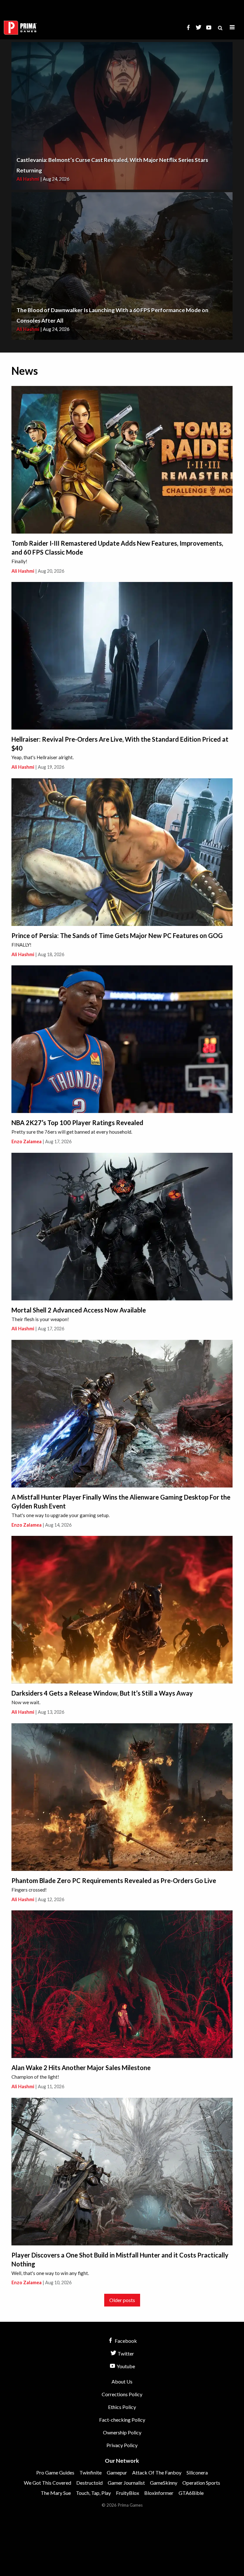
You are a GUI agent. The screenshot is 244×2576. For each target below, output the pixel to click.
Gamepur (117, 2472)
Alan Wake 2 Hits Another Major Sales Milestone (81, 2068)
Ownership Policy (122, 2432)
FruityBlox (128, 2493)
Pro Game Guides (55, 2472)
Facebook (125, 2341)
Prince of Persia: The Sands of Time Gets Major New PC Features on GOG (117, 935)
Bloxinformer (159, 2493)
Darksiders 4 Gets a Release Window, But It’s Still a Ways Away (102, 1693)
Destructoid (89, 2483)
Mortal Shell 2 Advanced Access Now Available (79, 1310)
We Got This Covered (47, 2483)
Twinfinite (91, 2472)
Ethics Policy (122, 2407)
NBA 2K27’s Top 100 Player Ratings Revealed (77, 1123)
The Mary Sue (56, 2493)
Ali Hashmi (28, 179)
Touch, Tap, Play (93, 2493)
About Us (122, 2381)
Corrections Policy (122, 2394)
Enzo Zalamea (27, 1141)
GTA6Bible (191, 2493)
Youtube (125, 2366)
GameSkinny (164, 2483)
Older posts (122, 2300)
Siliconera (197, 2472)
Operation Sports (201, 2483)
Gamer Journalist (126, 2483)
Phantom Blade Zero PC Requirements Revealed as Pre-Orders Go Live (114, 1880)
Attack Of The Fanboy (157, 2472)
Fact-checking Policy (122, 2420)
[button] (232, 28)
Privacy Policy (122, 2445)
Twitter (125, 2353)
